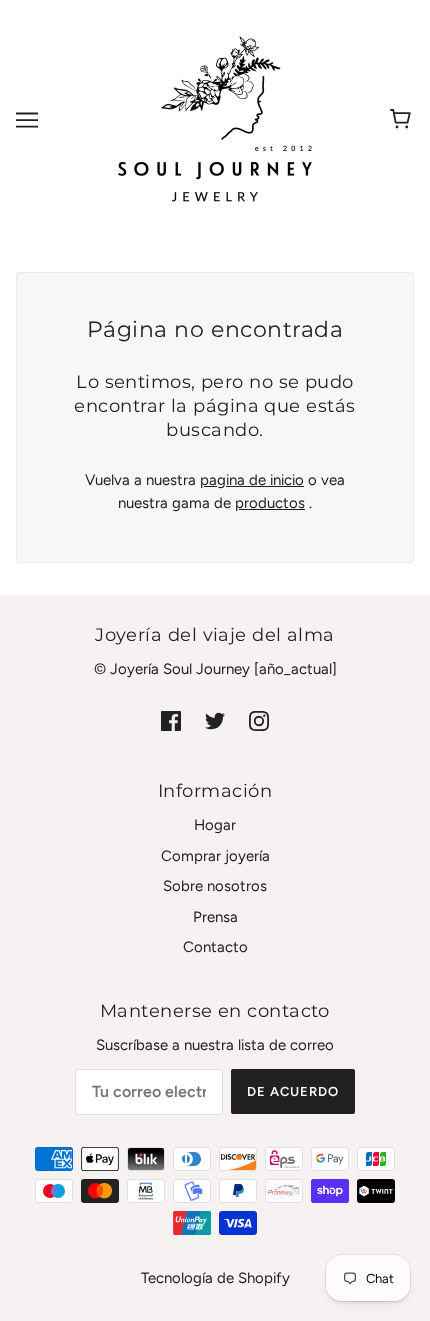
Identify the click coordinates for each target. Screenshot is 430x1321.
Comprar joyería (215, 856)
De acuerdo (293, 1091)
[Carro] (403, 120)
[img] (171, 720)
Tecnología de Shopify (215, 1278)
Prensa (215, 917)
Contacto (215, 947)
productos (270, 503)
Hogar (215, 825)
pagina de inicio (252, 480)
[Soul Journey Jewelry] (215, 119)
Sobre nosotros (215, 886)
